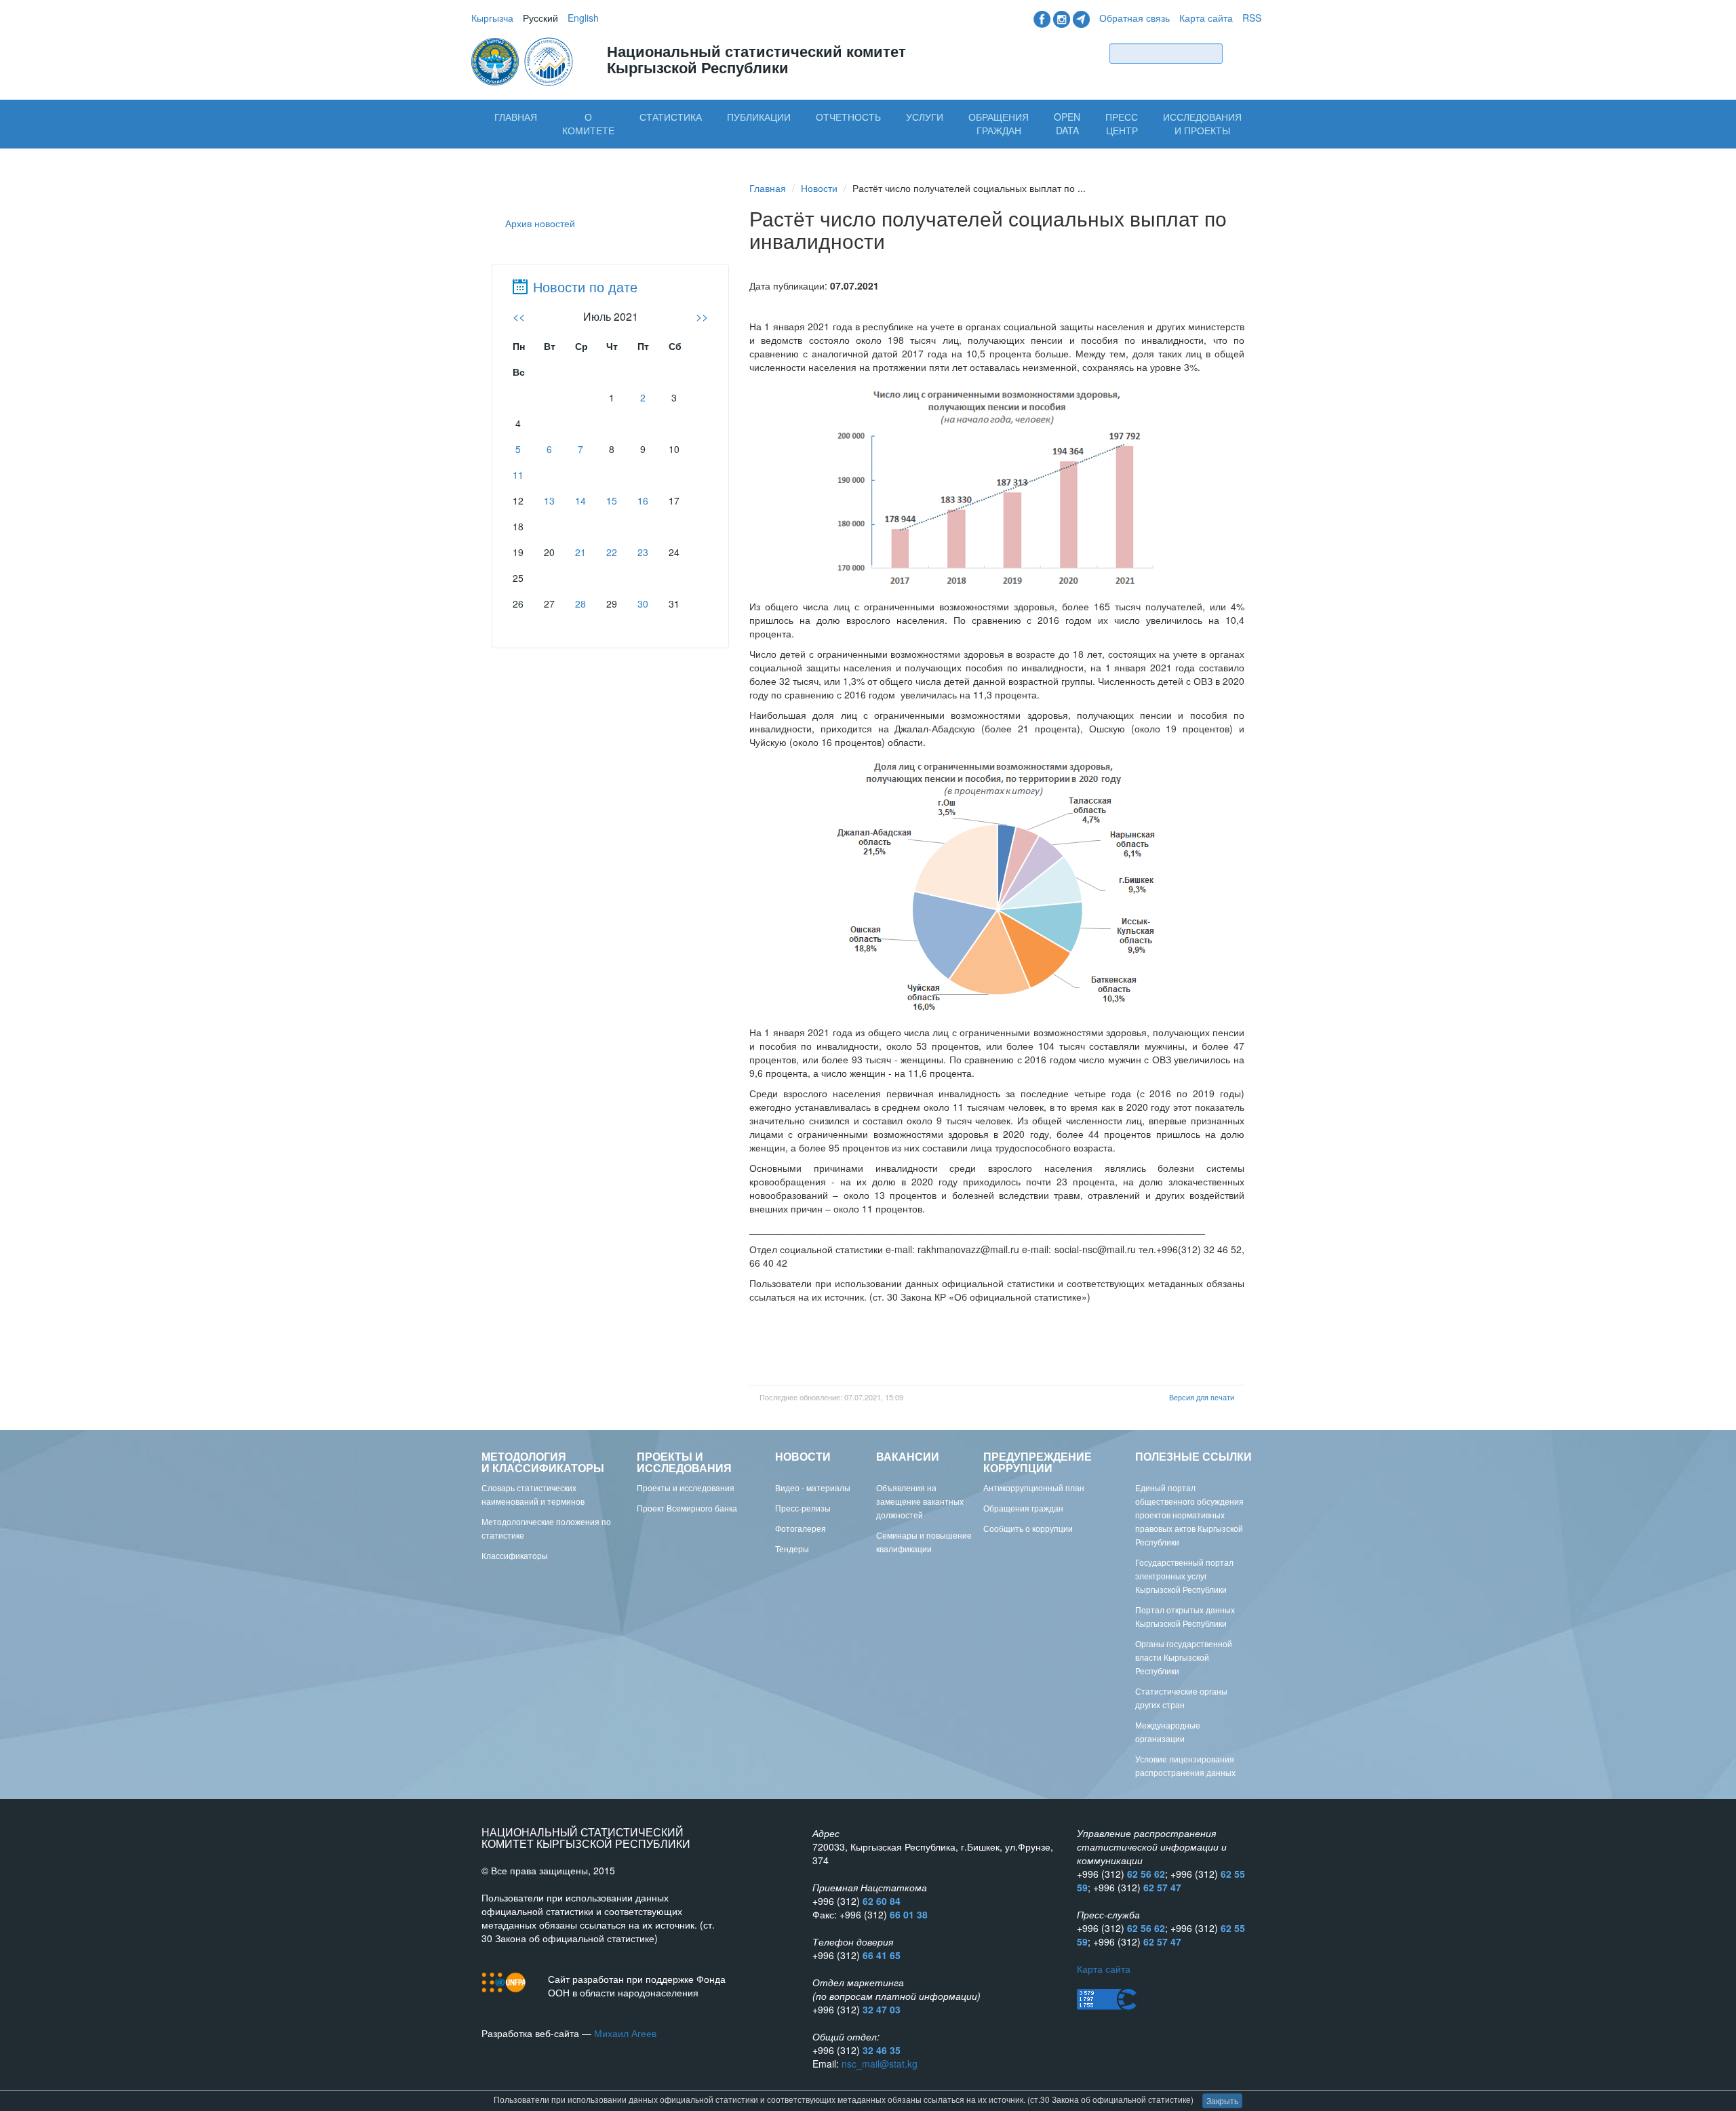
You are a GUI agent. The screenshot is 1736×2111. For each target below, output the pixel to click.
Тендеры (792, 1548)
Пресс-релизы (803, 1508)
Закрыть (1222, 2100)
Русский (540, 18)
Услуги (925, 117)
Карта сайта (1206, 18)
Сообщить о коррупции (1028, 1528)
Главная (516, 117)
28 (580, 604)
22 (612, 552)
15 (612, 500)
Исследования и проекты (1202, 123)
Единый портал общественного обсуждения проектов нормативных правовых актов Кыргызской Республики (1189, 1515)
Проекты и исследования (686, 1487)
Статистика (671, 117)
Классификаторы (515, 1555)
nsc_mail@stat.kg (880, 2064)
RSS (1252, 18)
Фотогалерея (801, 1528)
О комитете (588, 123)
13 (549, 500)
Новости (819, 188)
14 (580, 500)
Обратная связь (1135, 18)
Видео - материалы (813, 1487)
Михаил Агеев (625, 2033)
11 (518, 475)
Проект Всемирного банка (687, 1508)
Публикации (759, 117)
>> (702, 316)
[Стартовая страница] (524, 60)
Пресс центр (1122, 123)
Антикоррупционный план (1034, 1487)
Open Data (1067, 123)
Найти (1245, 53)
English (583, 18)
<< (519, 316)
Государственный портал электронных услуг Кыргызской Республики (1184, 1576)
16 (643, 500)
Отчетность (848, 117)
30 (643, 604)
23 (643, 552)
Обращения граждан (999, 123)
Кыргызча (492, 18)
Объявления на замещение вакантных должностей (920, 1501)
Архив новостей (540, 223)
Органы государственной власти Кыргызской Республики (1184, 1657)
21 (580, 552)
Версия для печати (1202, 1397)
